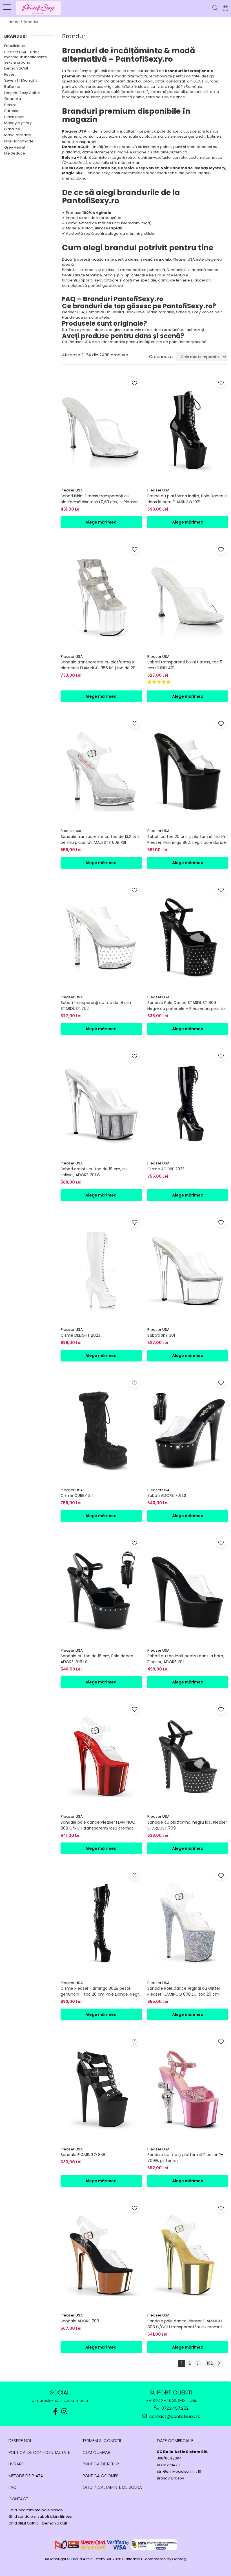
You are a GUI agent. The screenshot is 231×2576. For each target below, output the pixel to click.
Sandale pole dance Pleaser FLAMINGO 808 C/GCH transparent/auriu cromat (185, 2324)
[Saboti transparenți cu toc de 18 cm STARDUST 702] (101, 937)
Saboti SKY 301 (161, 1335)
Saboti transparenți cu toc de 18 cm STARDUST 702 (96, 1006)
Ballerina (12, 87)
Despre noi (20, 2440)
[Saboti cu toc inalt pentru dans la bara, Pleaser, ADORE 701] (188, 1590)
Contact (18, 2499)
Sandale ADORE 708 (80, 2321)
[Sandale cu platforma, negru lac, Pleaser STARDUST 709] (188, 1757)
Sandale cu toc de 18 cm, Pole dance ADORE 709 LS (97, 1659)
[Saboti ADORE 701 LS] (188, 1430)
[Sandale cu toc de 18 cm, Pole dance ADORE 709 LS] (101, 1590)
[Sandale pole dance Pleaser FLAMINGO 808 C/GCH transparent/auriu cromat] (188, 2255)
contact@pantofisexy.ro (174, 2416)
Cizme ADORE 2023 (166, 1169)
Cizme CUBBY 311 (77, 1495)
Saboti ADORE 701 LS (167, 1495)
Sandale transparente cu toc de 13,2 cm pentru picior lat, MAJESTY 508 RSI (100, 839)
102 (210, 2363)
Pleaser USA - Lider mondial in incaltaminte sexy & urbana (26, 57)
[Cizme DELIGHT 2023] (101, 1270)
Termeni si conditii (102, 2440)
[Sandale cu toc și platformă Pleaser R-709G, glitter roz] (188, 2089)
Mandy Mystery (18, 123)
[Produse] (8, 9)
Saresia (11, 111)
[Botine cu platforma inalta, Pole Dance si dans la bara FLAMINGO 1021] (188, 430)
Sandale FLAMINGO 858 (83, 2155)
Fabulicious (15, 46)
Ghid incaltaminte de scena (112, 2487)
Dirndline (12, 129)
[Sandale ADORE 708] (101, 2255)
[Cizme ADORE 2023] (188, 1103)
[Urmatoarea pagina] (219, 2364)
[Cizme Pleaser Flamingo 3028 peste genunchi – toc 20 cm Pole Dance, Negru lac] (101, 1923)
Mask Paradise (18, 135)
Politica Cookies (101, 2476)
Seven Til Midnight (20, 80)
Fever (9, 74)
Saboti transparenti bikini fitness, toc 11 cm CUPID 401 (185, 665)
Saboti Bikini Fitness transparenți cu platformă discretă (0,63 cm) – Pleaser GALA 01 (99, 499)
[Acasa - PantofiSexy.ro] (38, 8)
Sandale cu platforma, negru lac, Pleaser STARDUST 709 (187, 1825)
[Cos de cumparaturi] (225, 8)
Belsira (10, 105)
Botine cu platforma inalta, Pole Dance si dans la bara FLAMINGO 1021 (187, 499)
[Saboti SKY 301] (188, 1270)
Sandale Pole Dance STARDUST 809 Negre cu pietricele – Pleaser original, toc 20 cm (187, 1006)
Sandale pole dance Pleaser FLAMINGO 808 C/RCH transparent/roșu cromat (98, 1825)
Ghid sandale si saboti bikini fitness (40, 2517)
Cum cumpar (96, 2452)
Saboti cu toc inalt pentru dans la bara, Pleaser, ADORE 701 (186, 1659)
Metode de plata (26, 2476)
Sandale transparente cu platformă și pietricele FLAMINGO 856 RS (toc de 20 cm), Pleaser (98, 665)
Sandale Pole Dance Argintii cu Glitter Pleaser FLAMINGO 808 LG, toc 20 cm (184, 1991)
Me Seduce (15, 153)
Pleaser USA (72, 490)
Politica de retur (101, 2464)
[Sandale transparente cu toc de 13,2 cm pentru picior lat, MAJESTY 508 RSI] (101, 771)
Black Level (14, 117)
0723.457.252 (174, 2408)
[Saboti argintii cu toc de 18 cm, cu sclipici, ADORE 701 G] (101, 1103)
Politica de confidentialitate (39, 2452)
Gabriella (13, 99)
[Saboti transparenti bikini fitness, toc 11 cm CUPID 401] (188, 597)
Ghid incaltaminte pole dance (36, 2510)
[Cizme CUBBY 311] (101, 1430)
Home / (16, 22)
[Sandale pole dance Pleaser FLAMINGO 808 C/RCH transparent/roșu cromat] (101, 1757)
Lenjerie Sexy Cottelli (23, 93)
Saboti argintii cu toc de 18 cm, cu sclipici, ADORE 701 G (94, 1172)
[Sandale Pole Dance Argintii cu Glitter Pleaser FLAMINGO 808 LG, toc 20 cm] (188, 1923)
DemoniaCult (16, 68)
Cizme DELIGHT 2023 (80, 1335)
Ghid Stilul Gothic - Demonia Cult (38, 2523)
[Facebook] (55, 2411)
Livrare (16, 2464)
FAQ (13, 2487)
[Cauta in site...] (215, 8)
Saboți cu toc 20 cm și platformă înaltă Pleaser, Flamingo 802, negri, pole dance (187, 839)
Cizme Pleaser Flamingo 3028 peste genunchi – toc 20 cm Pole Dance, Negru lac (101, 1991)
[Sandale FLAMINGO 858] (101, 2089)
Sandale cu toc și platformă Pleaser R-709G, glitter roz (185, 2158)
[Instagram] (65, 2411)
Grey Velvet (15, 147)
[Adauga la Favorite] (135, 383)
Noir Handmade (19, 141)
